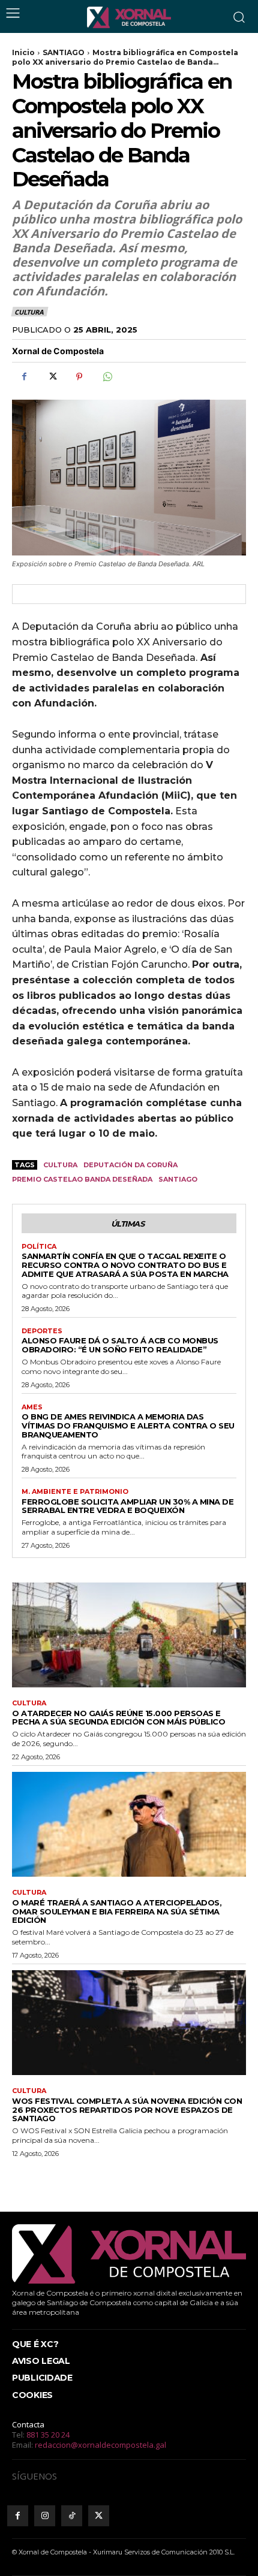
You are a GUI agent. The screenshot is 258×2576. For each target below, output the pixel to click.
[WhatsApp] (107, 376)
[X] (52, 376)
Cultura (60, 1165)
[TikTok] (72, 2516)
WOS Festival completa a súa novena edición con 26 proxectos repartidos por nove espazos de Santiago (127, 2110)
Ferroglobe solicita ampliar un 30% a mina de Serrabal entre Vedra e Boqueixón (127, 1506)
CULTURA (29, 312)
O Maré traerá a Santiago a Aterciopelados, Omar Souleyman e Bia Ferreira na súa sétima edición (117, 1911)
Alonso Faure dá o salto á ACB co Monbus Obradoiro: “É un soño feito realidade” (120, 1345)
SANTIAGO (64, 52)
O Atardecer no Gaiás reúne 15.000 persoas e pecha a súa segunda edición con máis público (118, 1718)
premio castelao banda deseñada (82, 1179)
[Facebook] (24, 376)
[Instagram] (45, 2516)
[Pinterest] (79, 376)
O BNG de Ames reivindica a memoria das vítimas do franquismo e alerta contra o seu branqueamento (128, 1426)
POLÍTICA (39, 1247)
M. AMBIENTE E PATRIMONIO (75, 1492)
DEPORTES (42, 1331)
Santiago (178, 1179)
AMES (32, 1407)
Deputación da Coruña (130, 1165)
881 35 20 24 (48, 2435)
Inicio (23, 52)
